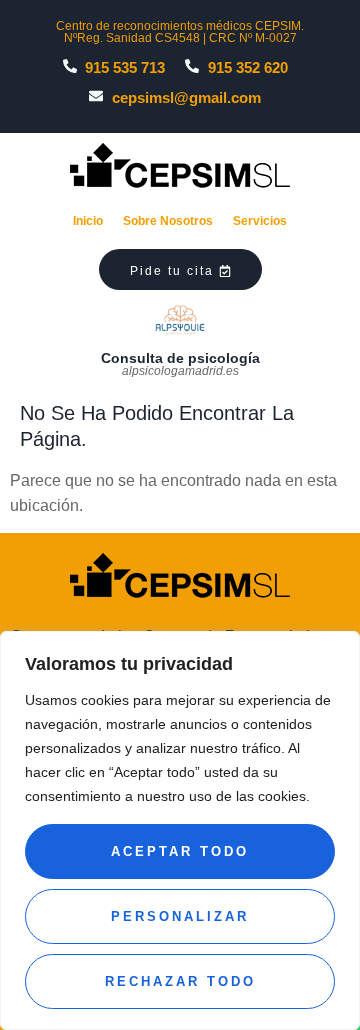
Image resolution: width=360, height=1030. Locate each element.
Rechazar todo (180, 981)
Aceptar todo (180, 851)
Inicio (88, 221)
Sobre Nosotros (168, 221)
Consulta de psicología (180, 358)
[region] (180, 830)
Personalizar (180, 916)
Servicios (260, 221)
